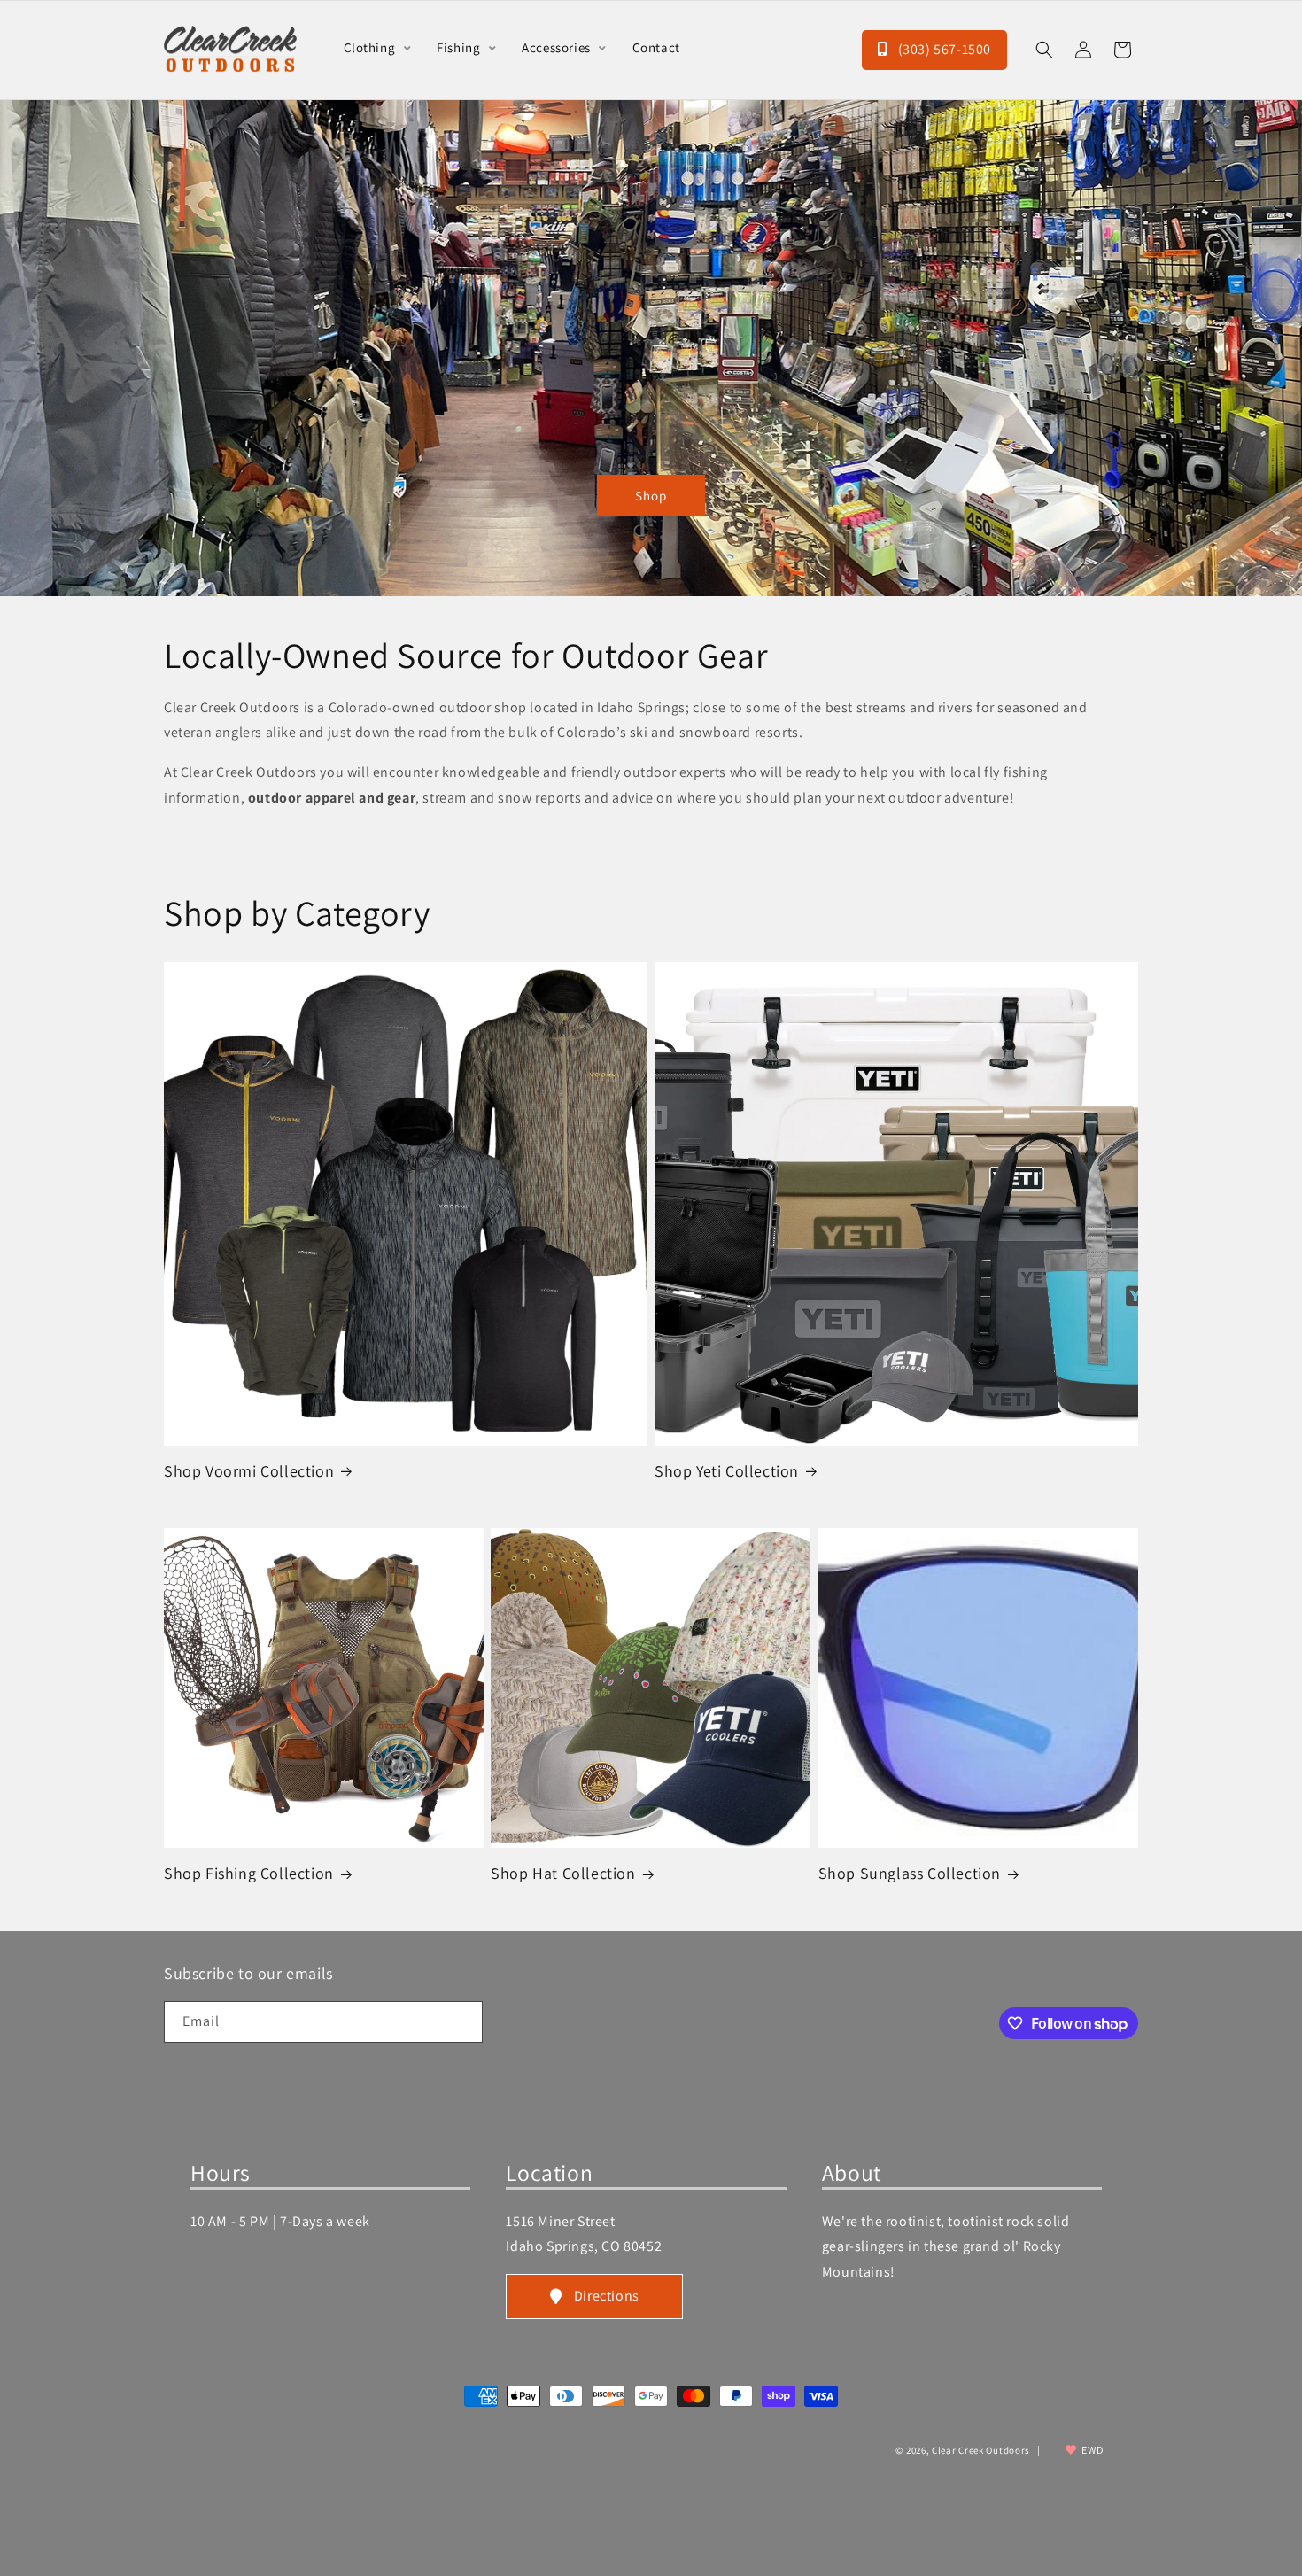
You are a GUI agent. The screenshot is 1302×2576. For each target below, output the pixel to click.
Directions (607, 2296)
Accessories (558, 47)
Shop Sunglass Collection (910, 1873)
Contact (656, 47)
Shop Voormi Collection (249, 1471)
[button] (1044, 50)
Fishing (460, 47)
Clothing (371, 47)
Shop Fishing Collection (249, 1873)
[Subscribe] (462, 2022)
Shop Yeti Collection (727, 1471)
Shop (651, 495)
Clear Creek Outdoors (981, 2450)
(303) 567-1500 (943, 49)
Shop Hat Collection (563, 1873)
